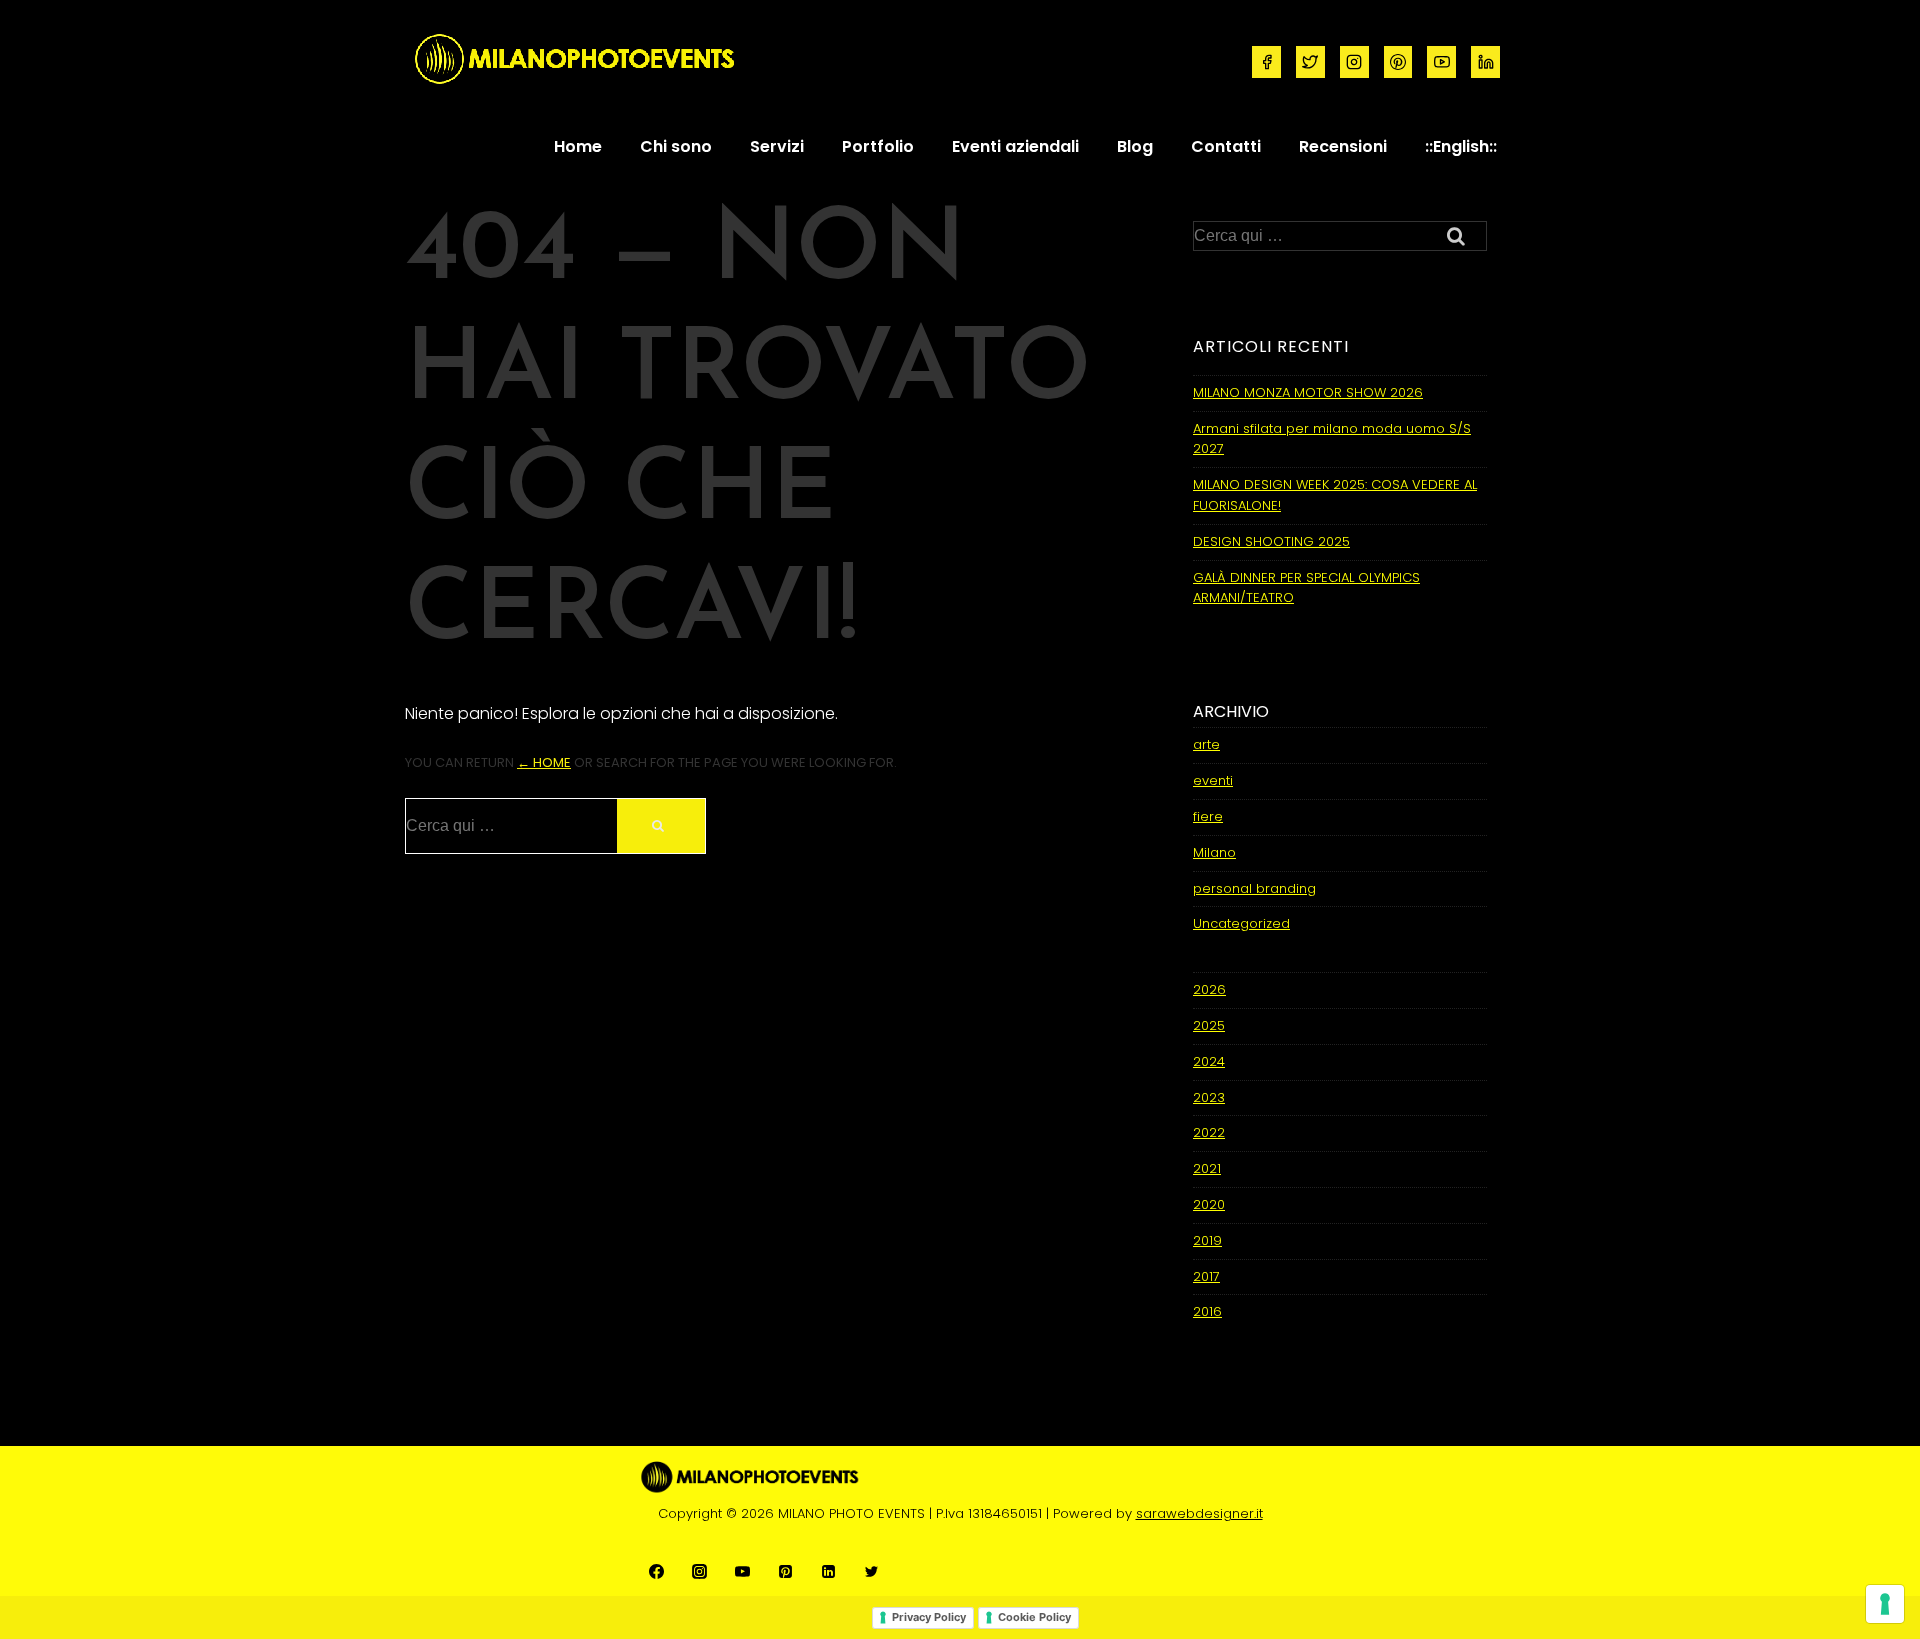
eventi (1213, 780)
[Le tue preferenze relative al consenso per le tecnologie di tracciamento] (1885, 1604)
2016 (1207, 1311)
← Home (544, 762)
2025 (1209, 1025)
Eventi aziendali (1015, 146)
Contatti (1226, 146)
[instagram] (1354, 62)
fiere (1208, 816)
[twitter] (1310, 62)
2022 (1209, 1132)
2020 (1209, 1204)
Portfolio (878, 146)
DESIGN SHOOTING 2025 (1271, 541)
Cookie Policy (1034, 1617)
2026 (1209, 989)
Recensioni (1343, 146)
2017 (1206, 1276)
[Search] (661, 826)
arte (1206, 744)
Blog (1135, 146)
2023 (1209, 1097)
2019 (1207, 1240)
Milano (1214, 852)
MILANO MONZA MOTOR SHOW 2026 (1308, 392)
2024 (1209, 1061)
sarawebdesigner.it (1199, 1513)
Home (578, 146)
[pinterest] (1398, 62)
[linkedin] (1485, 62)
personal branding (1254, 888)
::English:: (1461, 146)
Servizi (777, 146)
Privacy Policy (929, 1617)
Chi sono (676, 146)
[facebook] (1266, 62)
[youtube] (1441, 62)
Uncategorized (1241, 923)
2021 (1207, 1168)
